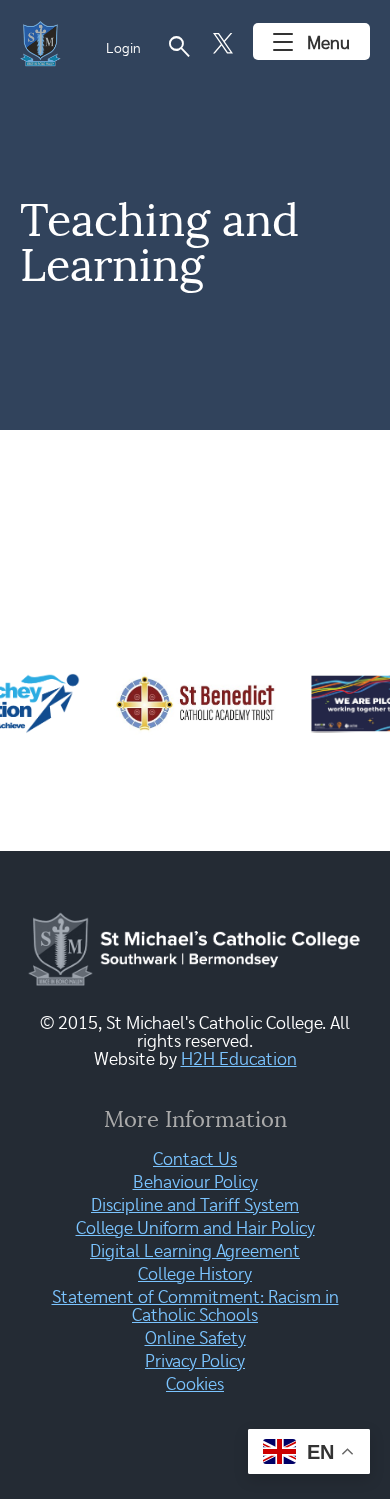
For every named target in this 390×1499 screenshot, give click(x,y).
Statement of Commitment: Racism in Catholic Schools (195, 1307)
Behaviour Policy (195, 1183)
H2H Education (239, 1060)
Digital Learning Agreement (195, 1252)
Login (123, 49)
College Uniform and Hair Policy (195, 1229)
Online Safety (195, 1339)
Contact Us (195, 1160)
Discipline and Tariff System (195, 1206)
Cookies (195, 1385)
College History (195, 1275)
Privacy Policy (195, 1362)
